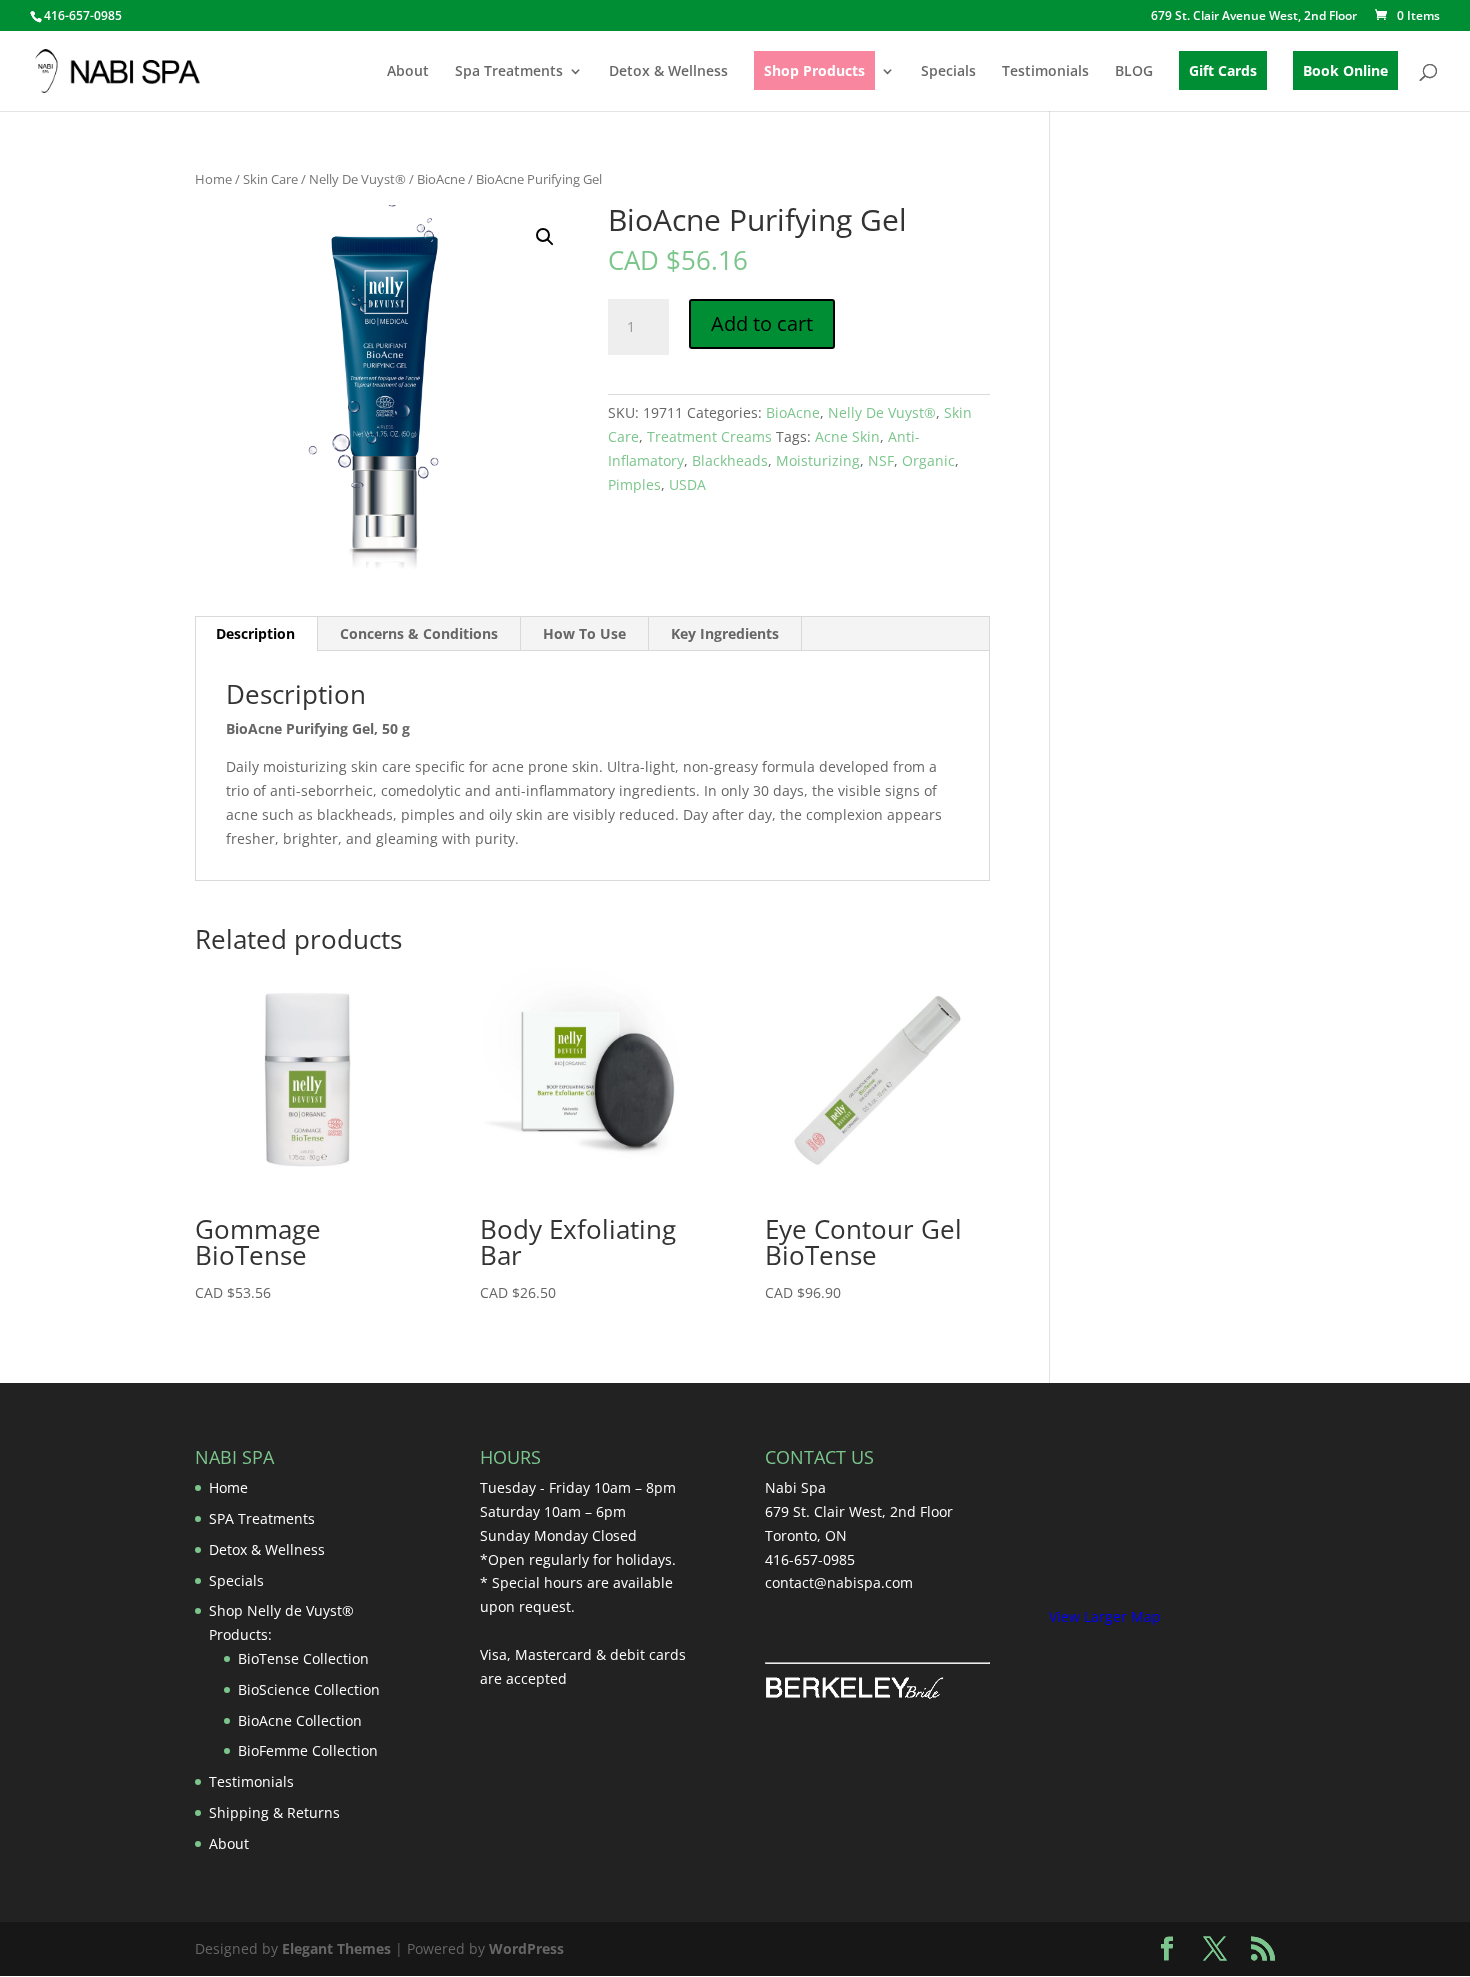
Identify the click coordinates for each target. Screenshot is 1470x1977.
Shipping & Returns (274, 1812)
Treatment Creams (709, 436)
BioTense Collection (303, 1658)
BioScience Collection (309, 1689)
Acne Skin (847, 436)
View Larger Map (1105, 1616)
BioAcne (441, 179)
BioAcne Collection (300, 1720)
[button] (545, 237)
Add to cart (762, 323)
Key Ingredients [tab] (725, 633)
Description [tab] (255, 633)
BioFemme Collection (308, 1750)
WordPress (526, 1948)
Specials (948, 72)
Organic (928, 460)
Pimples (634, 484)
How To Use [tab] (584, 633)
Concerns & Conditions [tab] (419, 633)
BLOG (1134, 72)
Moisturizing (818, 460)
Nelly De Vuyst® (357, 179)
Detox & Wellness (668, 72)
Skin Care (270, 179)
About (408, 72)
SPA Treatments (262, 1518)
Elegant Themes (336, 1948)
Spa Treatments (509, 72)
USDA (687, 484)
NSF (881, 460)
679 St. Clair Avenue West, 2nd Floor (1254, 17)
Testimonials (1045, 72)
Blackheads (730, 460)
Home (213, 179)
